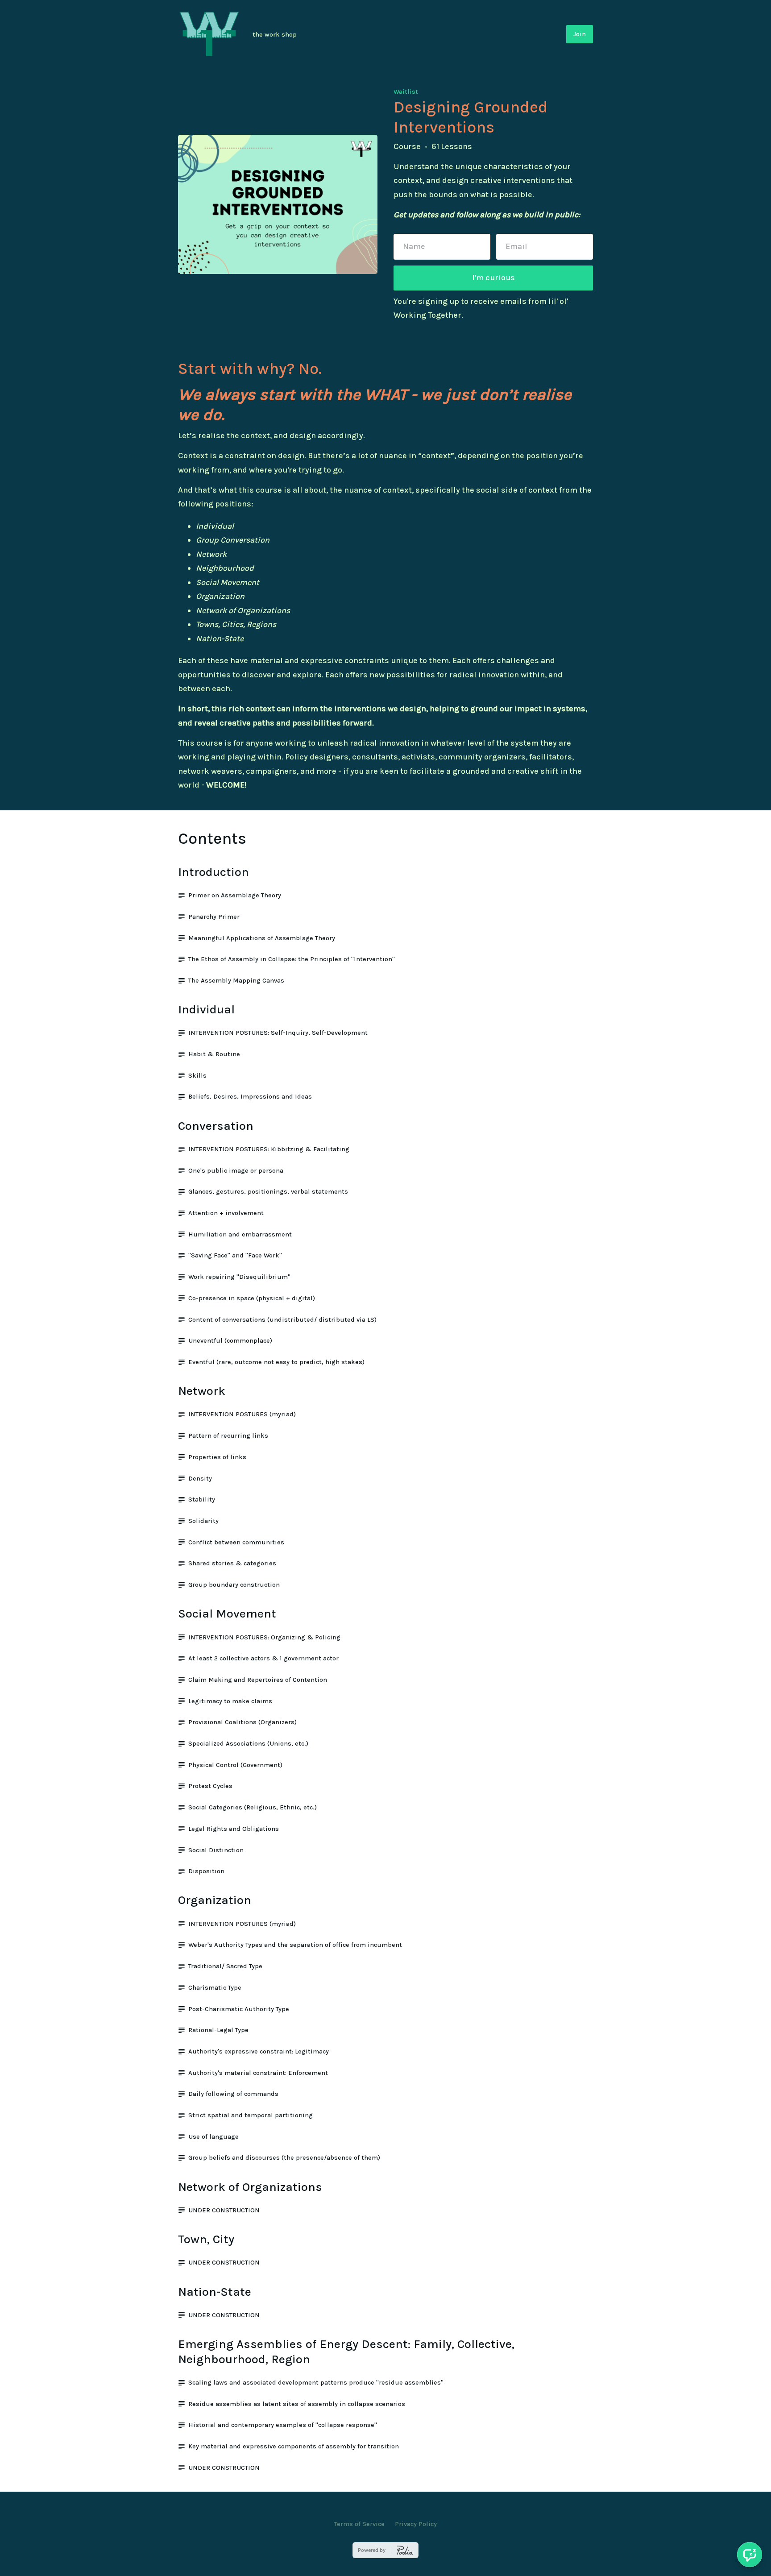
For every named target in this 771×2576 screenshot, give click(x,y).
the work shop (275, 35)
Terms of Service (359, 2524)
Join (580, 34)
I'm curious (493, 278)
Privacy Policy (416, 2524)
